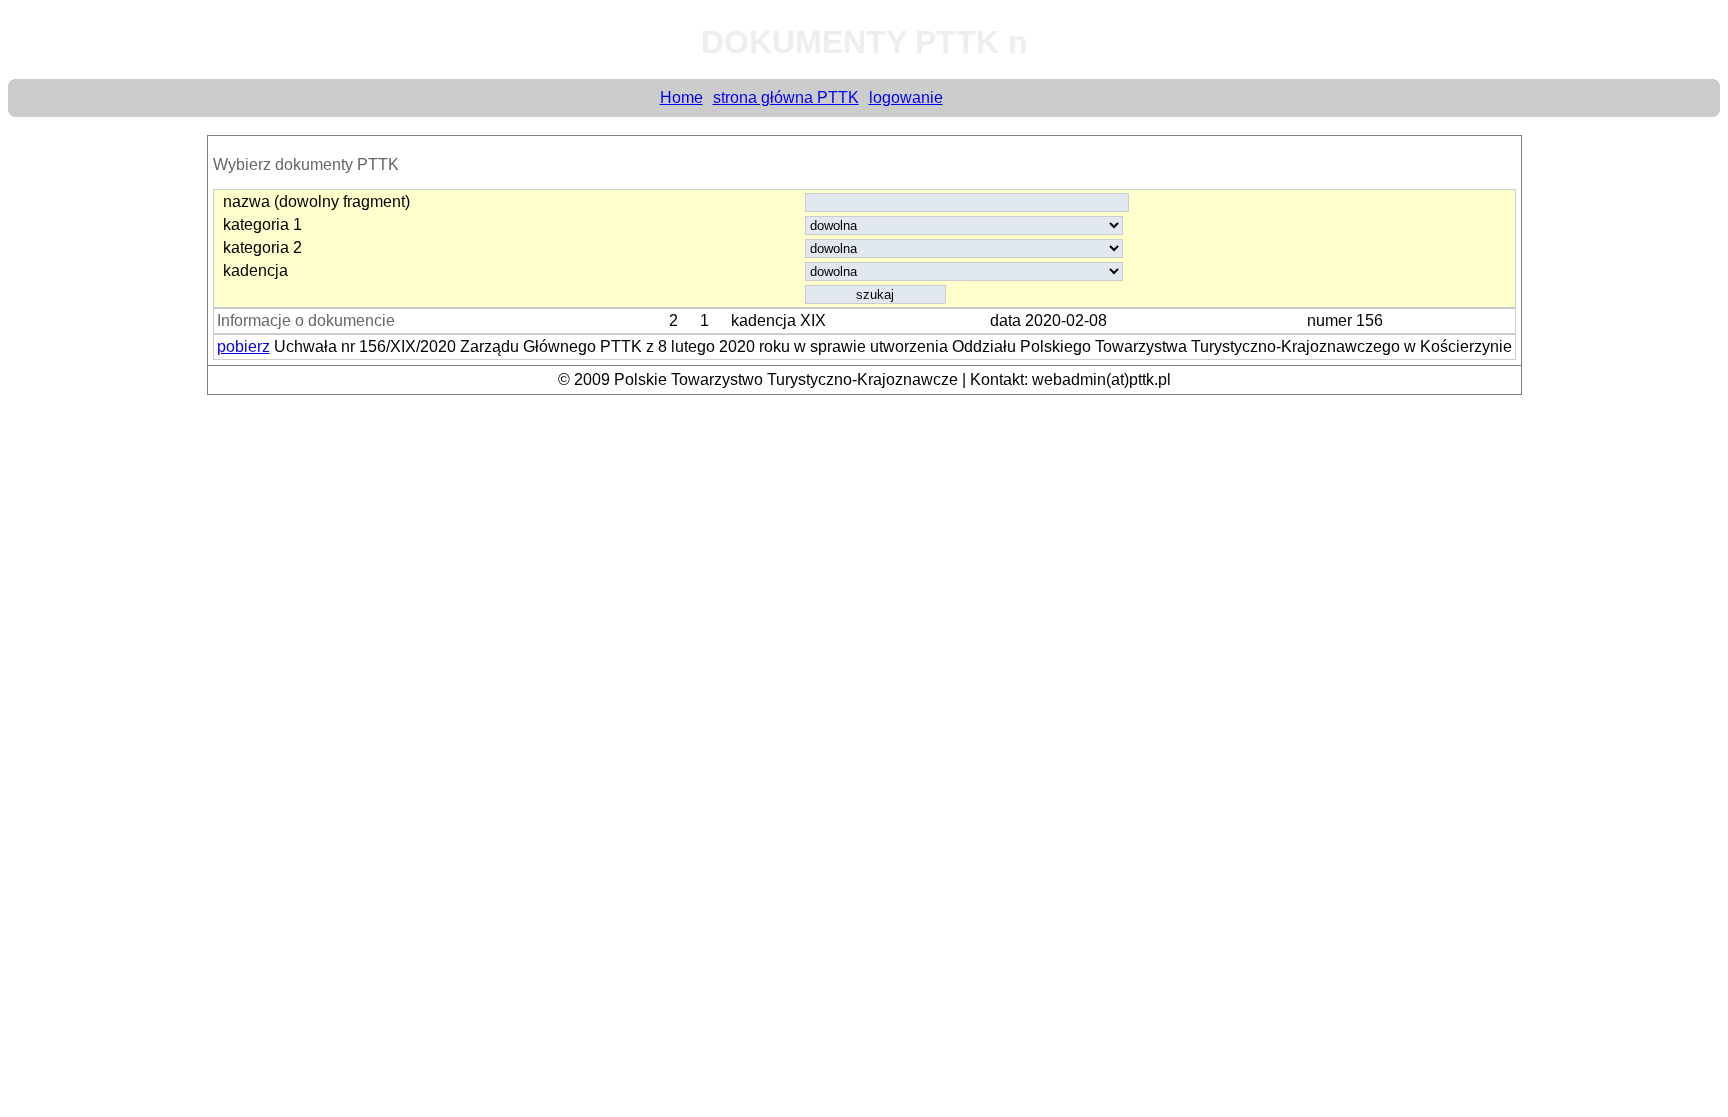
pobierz (243, 346)
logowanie (906, 97)
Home (681, 97)
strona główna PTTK (786, 97)
